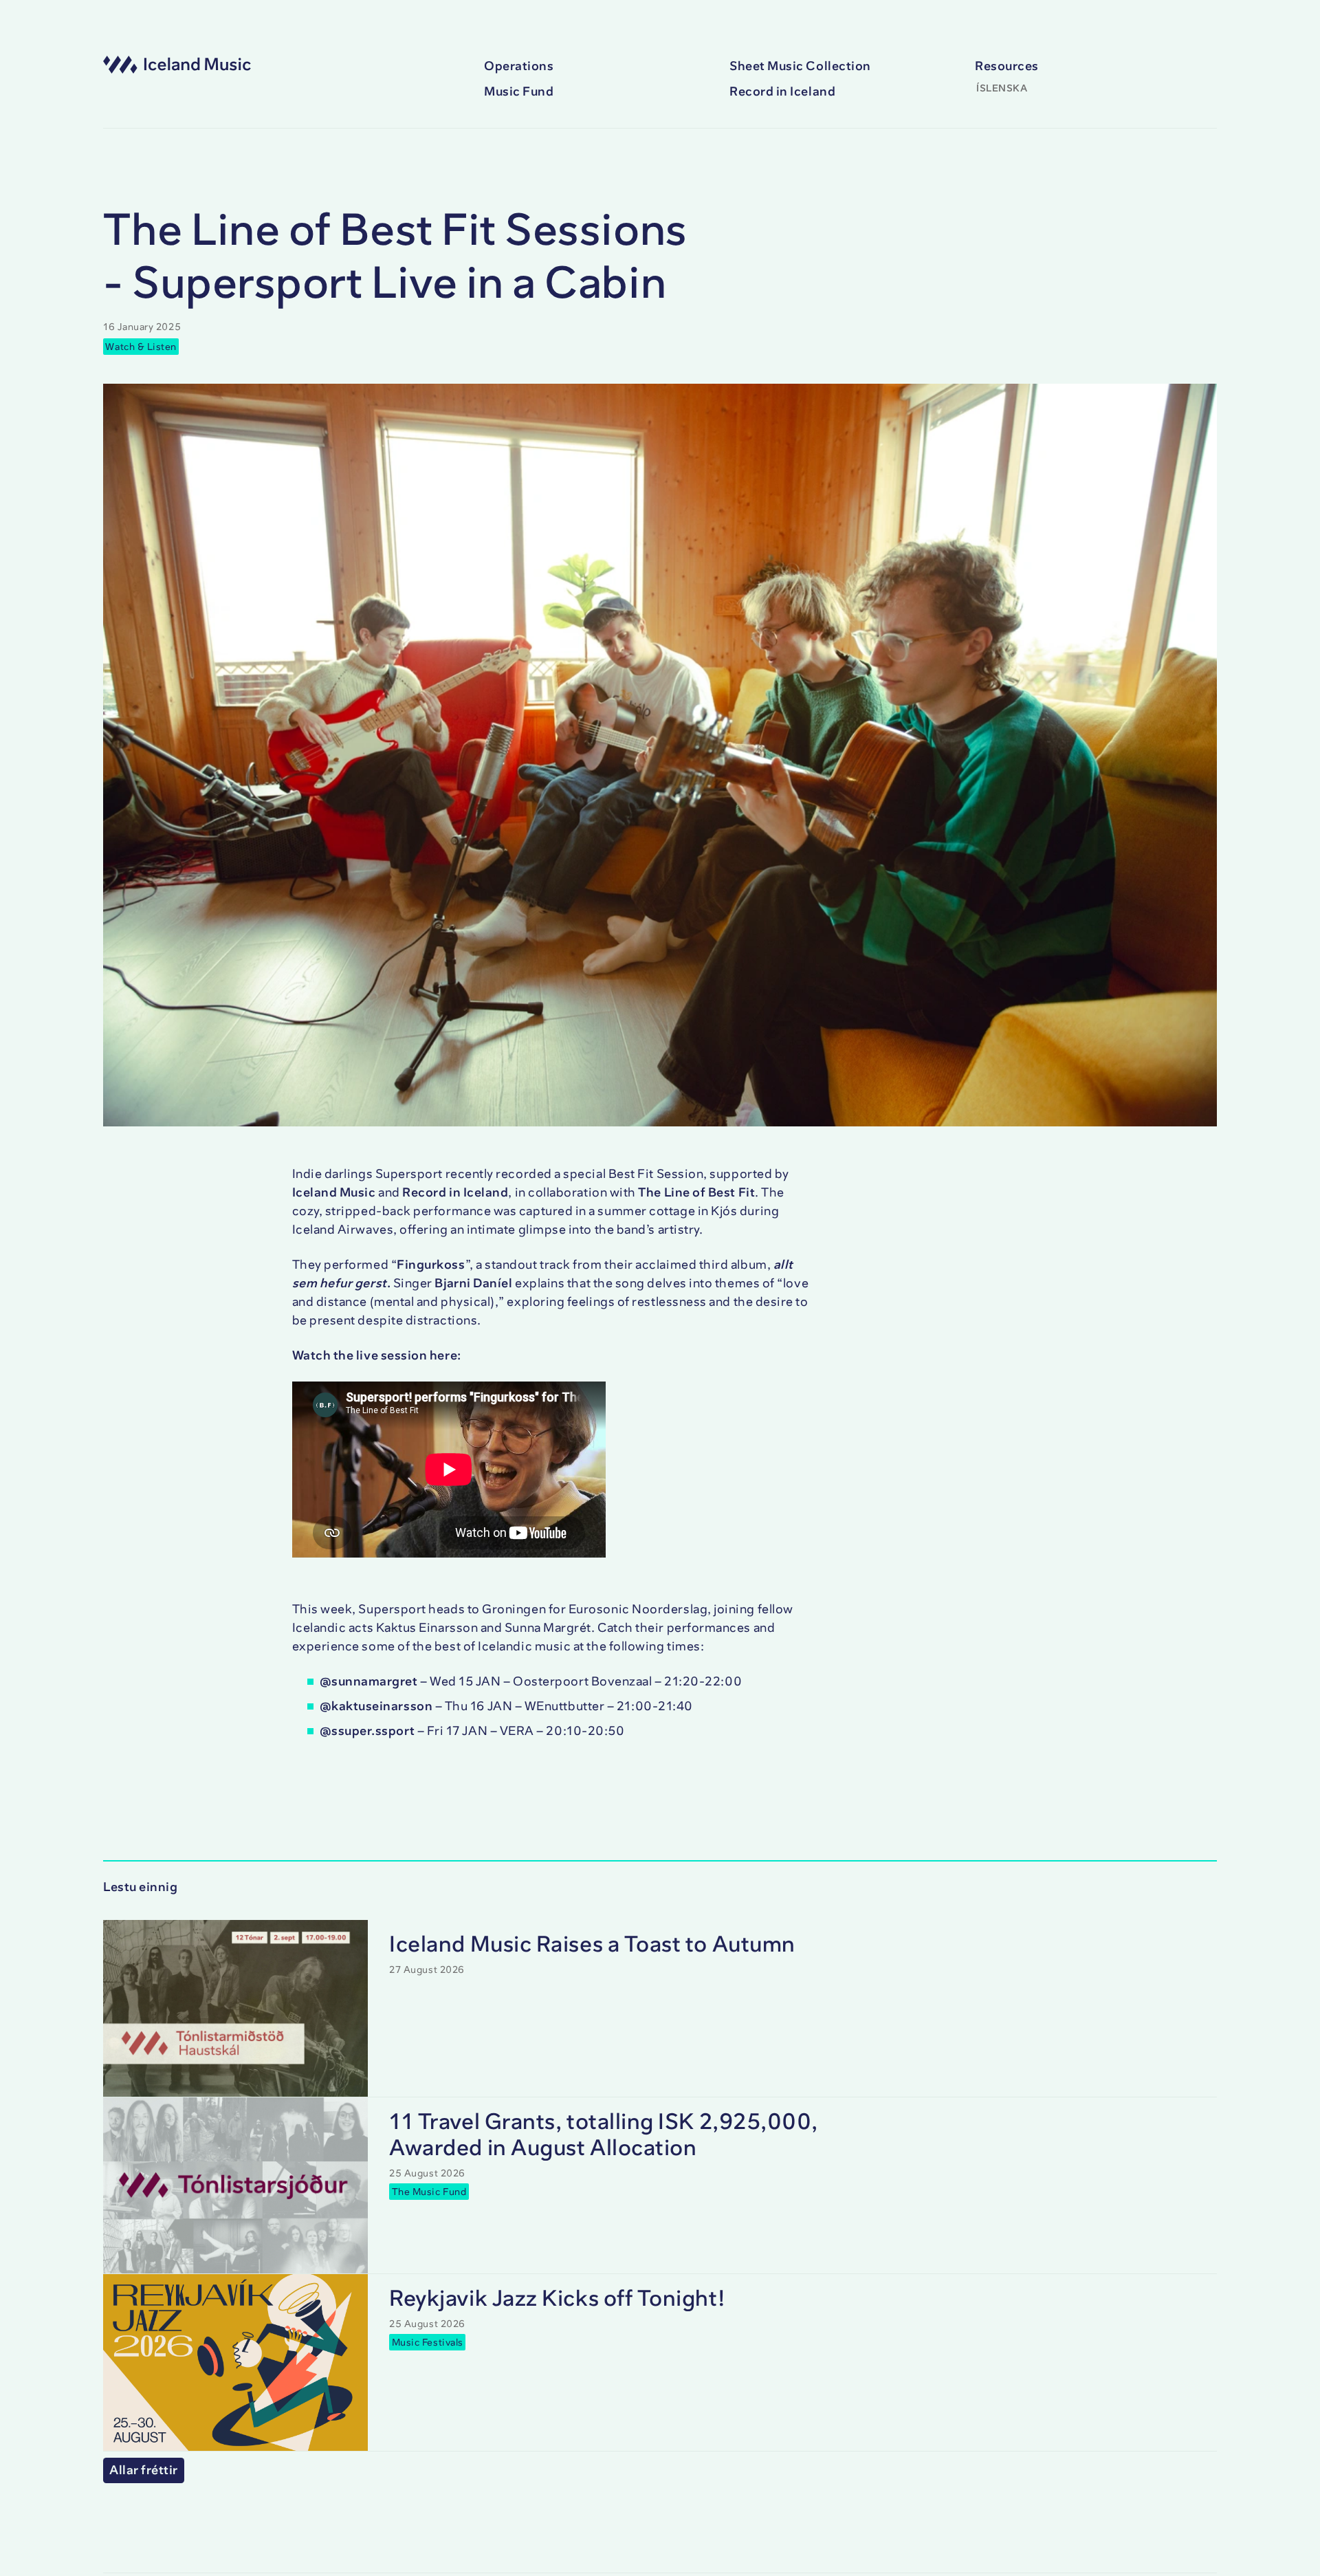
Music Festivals (428, 2342)
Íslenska (1002, 88)
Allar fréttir (144, 2470)
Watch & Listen (141, 346)
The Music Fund (429, 2191)
